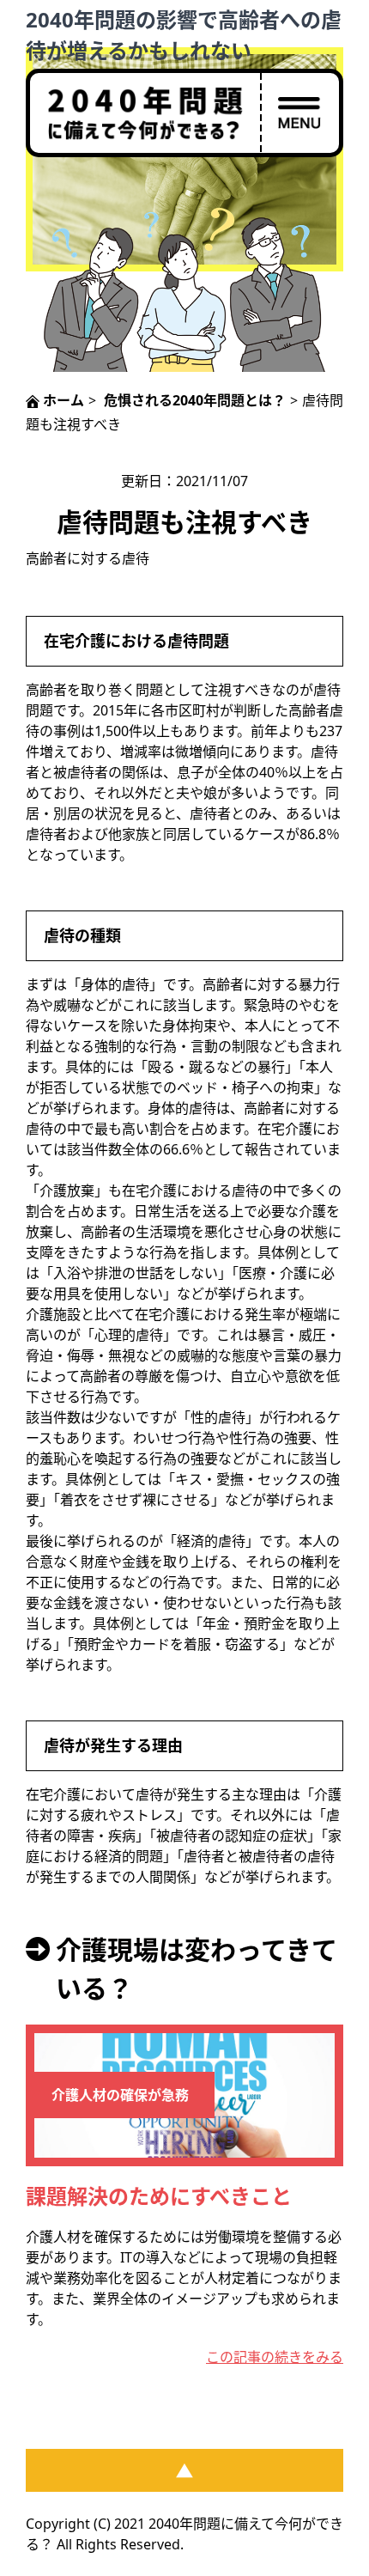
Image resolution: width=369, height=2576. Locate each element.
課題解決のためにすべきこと (159, 2196)
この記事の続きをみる (275, 2357)
